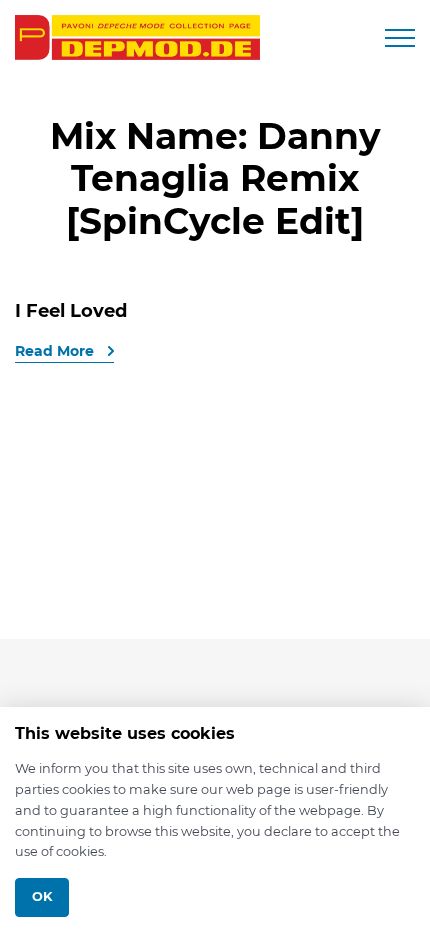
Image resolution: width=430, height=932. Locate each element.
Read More (56, 351)
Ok (42, 896)
